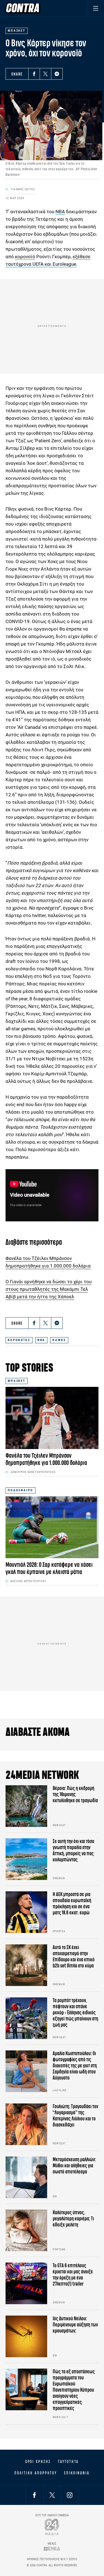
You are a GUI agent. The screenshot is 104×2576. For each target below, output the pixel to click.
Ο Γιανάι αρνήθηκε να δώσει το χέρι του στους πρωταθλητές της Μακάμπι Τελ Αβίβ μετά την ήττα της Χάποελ (49, 1289)
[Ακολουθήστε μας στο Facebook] (34, 2495)
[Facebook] (34, 74)
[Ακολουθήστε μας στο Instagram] (70, 2495)
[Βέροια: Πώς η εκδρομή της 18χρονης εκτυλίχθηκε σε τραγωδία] (26, 1806)
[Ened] (52, 2549)
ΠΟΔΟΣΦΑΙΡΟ (21, 1490)
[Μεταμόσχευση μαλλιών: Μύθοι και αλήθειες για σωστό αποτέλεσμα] (26, 2177)
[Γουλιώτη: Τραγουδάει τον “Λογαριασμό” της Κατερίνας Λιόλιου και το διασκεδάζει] (26, 2124)
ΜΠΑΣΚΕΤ (17, 1381)
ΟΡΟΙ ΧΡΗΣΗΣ (38, 2462)
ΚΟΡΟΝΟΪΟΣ (19, 1340)
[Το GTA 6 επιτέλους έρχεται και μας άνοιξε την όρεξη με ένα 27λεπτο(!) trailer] (26, 2283)
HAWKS (59, 1340)
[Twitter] (45, 74)
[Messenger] (57, 74)
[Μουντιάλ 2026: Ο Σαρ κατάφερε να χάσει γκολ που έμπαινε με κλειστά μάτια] (52, 1527)
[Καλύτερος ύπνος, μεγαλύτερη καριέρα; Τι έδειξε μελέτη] (26, 2230)
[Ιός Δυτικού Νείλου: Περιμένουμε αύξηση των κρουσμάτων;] (26, 2336)
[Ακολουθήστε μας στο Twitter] (52, 2495)
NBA (41, 1340)
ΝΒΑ (60, 212)
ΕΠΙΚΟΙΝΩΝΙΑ (77, 2473)
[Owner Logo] (52, 2527)
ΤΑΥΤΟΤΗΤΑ (68, 2462)
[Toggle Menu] (96, 8)
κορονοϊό (25, 257)
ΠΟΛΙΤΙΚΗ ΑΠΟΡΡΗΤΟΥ (36, 2473)
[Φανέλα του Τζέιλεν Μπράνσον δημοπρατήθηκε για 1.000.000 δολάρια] (52, 1418)
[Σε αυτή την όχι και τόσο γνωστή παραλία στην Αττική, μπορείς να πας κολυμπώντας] (26, 1859)
